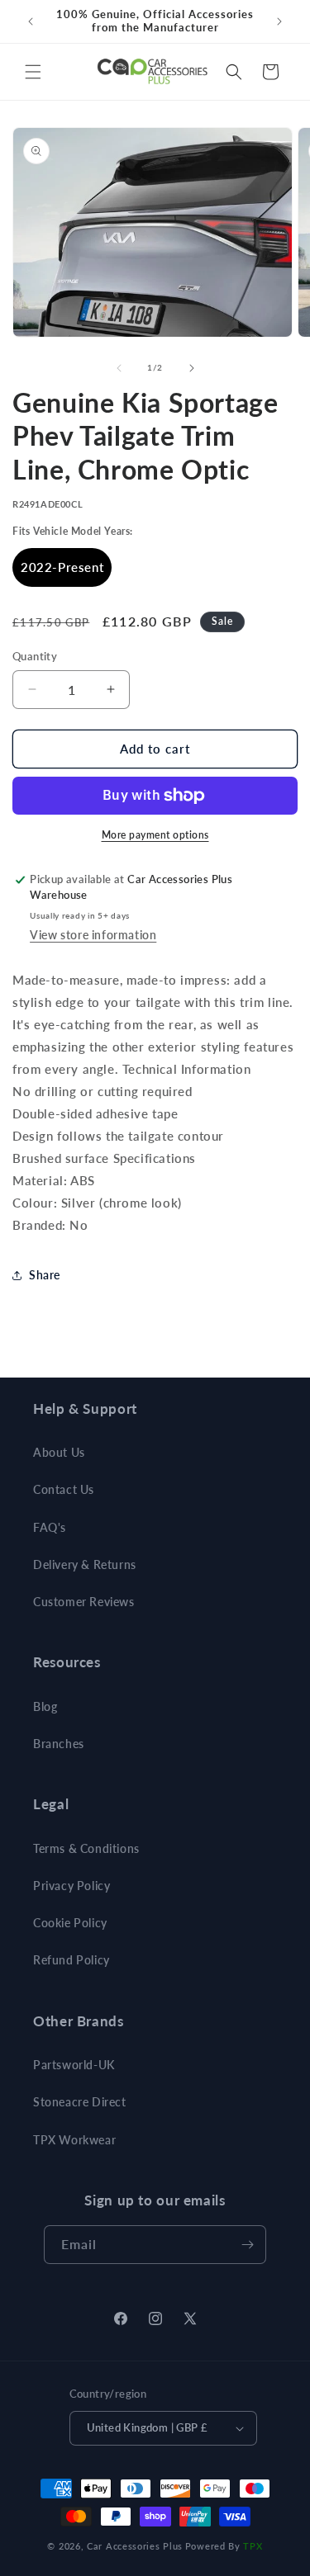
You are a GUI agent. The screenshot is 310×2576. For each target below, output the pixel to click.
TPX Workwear (74, 2140)
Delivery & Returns (85, 1565)
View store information (93, 935)
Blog (45, 1706)
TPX (253, 2546)
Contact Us (64, 1489)
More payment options (155, 835)
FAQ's (50, 1527)
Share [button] (45, 1275)
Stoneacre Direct (80, 2102)
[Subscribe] (247, 2245)
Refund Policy (72, 1960)
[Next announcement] (279, 21)
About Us (59, 1452)
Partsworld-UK (74, 2065)
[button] (33, 72)
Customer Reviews (84, 1602)
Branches (59, 1744)
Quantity (35, 656)
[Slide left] (119, 368)
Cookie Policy (70, 1923)
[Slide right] (192, 368)
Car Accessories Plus (135, 2546)
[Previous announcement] (31, 21)
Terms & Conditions (86, 1848)
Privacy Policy (72, 1886)
